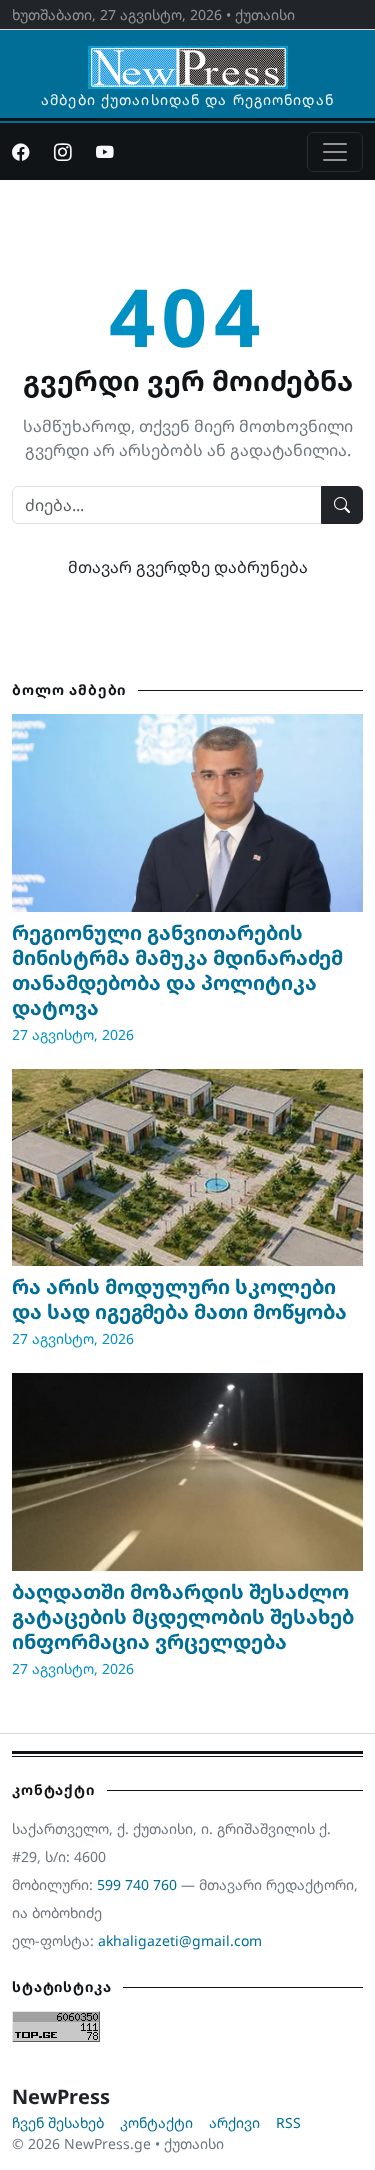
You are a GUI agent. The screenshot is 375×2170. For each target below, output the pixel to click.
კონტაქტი (156, 2122)
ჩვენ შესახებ (58, 2122)
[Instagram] (63, 152)
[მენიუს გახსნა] (335, 152)
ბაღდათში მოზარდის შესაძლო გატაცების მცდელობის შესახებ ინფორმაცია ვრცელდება (183, 1616)
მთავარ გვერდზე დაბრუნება (188, 567)
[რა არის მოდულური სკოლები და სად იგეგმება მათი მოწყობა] (187, 1167)
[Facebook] (21, 152)
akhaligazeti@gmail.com (180, 1940)
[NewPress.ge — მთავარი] (188, 58)
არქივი (234, 2122)
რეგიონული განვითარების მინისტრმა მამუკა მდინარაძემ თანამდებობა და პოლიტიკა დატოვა (177, 970)
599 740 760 (137, 1884)
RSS (288, 2122)
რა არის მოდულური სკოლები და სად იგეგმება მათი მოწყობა (179, 1299)
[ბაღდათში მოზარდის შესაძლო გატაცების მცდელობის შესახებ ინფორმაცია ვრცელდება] (187, 1471)
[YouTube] (105, 152)
